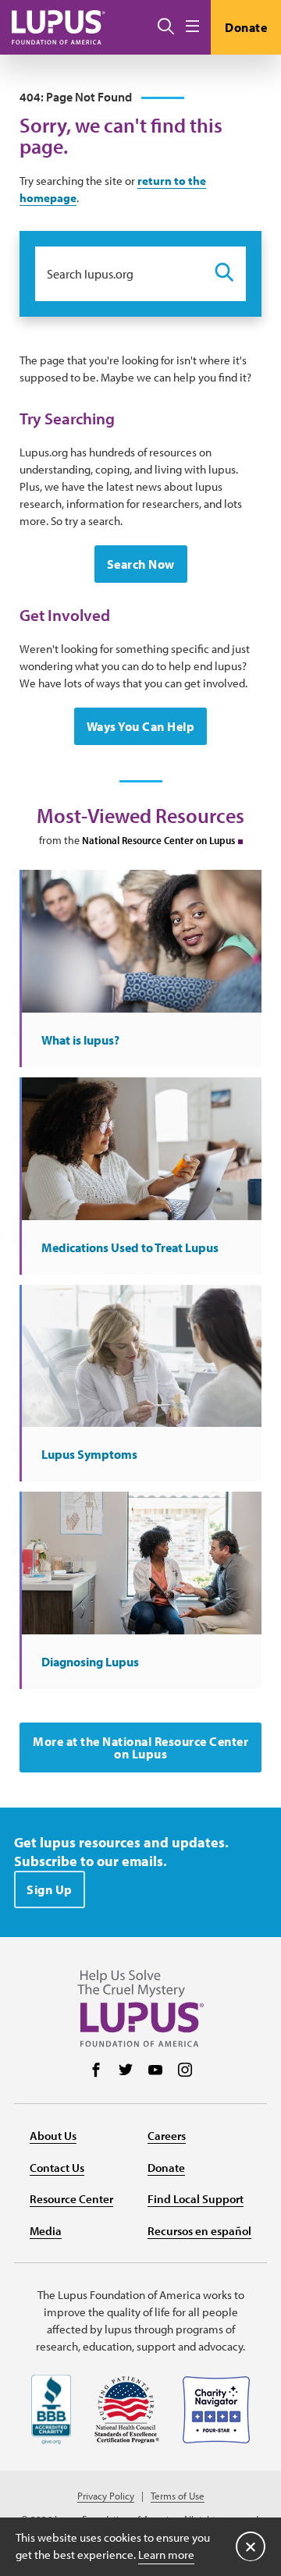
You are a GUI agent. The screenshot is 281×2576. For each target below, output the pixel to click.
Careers (167, 2136)
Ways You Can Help (141, 726)
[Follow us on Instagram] (185, 2071)
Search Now (141, 564)
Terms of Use (178, 2496)
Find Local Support (196, 2199)
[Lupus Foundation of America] (59, 27)
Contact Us (57, 2168)
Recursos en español (199, 2231)
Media (46, 2231)
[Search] (166, 27)
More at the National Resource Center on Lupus (140, 1747)
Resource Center (71, 2199)
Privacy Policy (106, 2496)
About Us (53, 2136)
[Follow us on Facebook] (96, 2071)
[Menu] (192, 27)
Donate (246, 27)
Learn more (166, 2555)
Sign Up (50, 1889)
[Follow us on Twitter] (126, 2071)
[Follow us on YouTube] (155, 2071)
